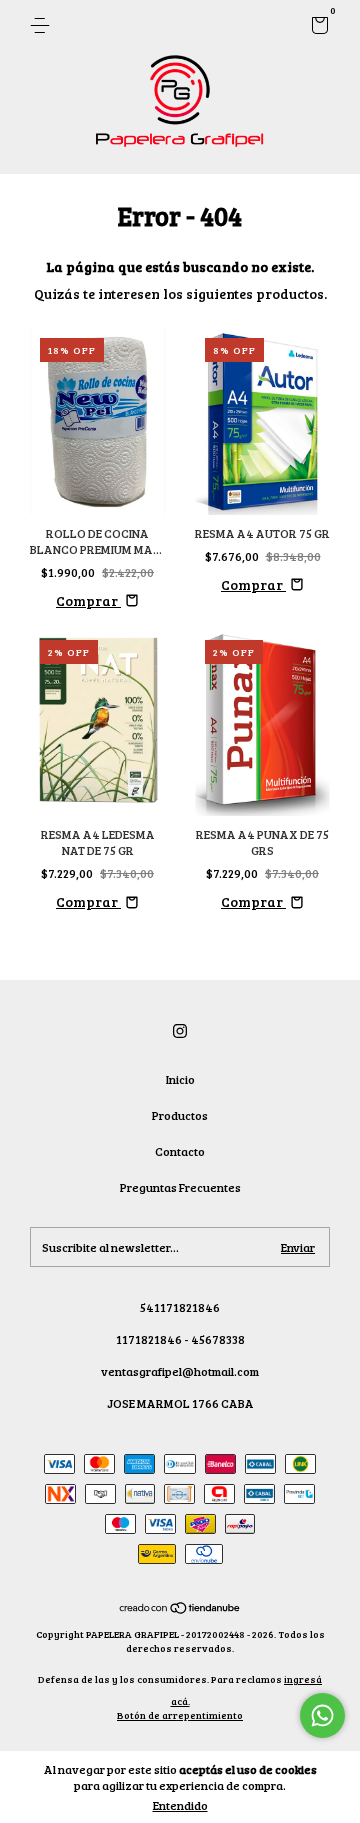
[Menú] (43, 26)
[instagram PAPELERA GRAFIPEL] (180, 1030)
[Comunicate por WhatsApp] (322, 1715)
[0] (316, 28)
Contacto (180, 1151)
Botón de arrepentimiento (180, 1715)
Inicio (180, 1079)
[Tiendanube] (180, 1609)
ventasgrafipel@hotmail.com (180, 1371)
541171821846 (180, 1307)
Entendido (180, 1805)
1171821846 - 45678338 (180, 1339)
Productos (180, 1115)
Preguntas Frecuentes (180, 1187)
